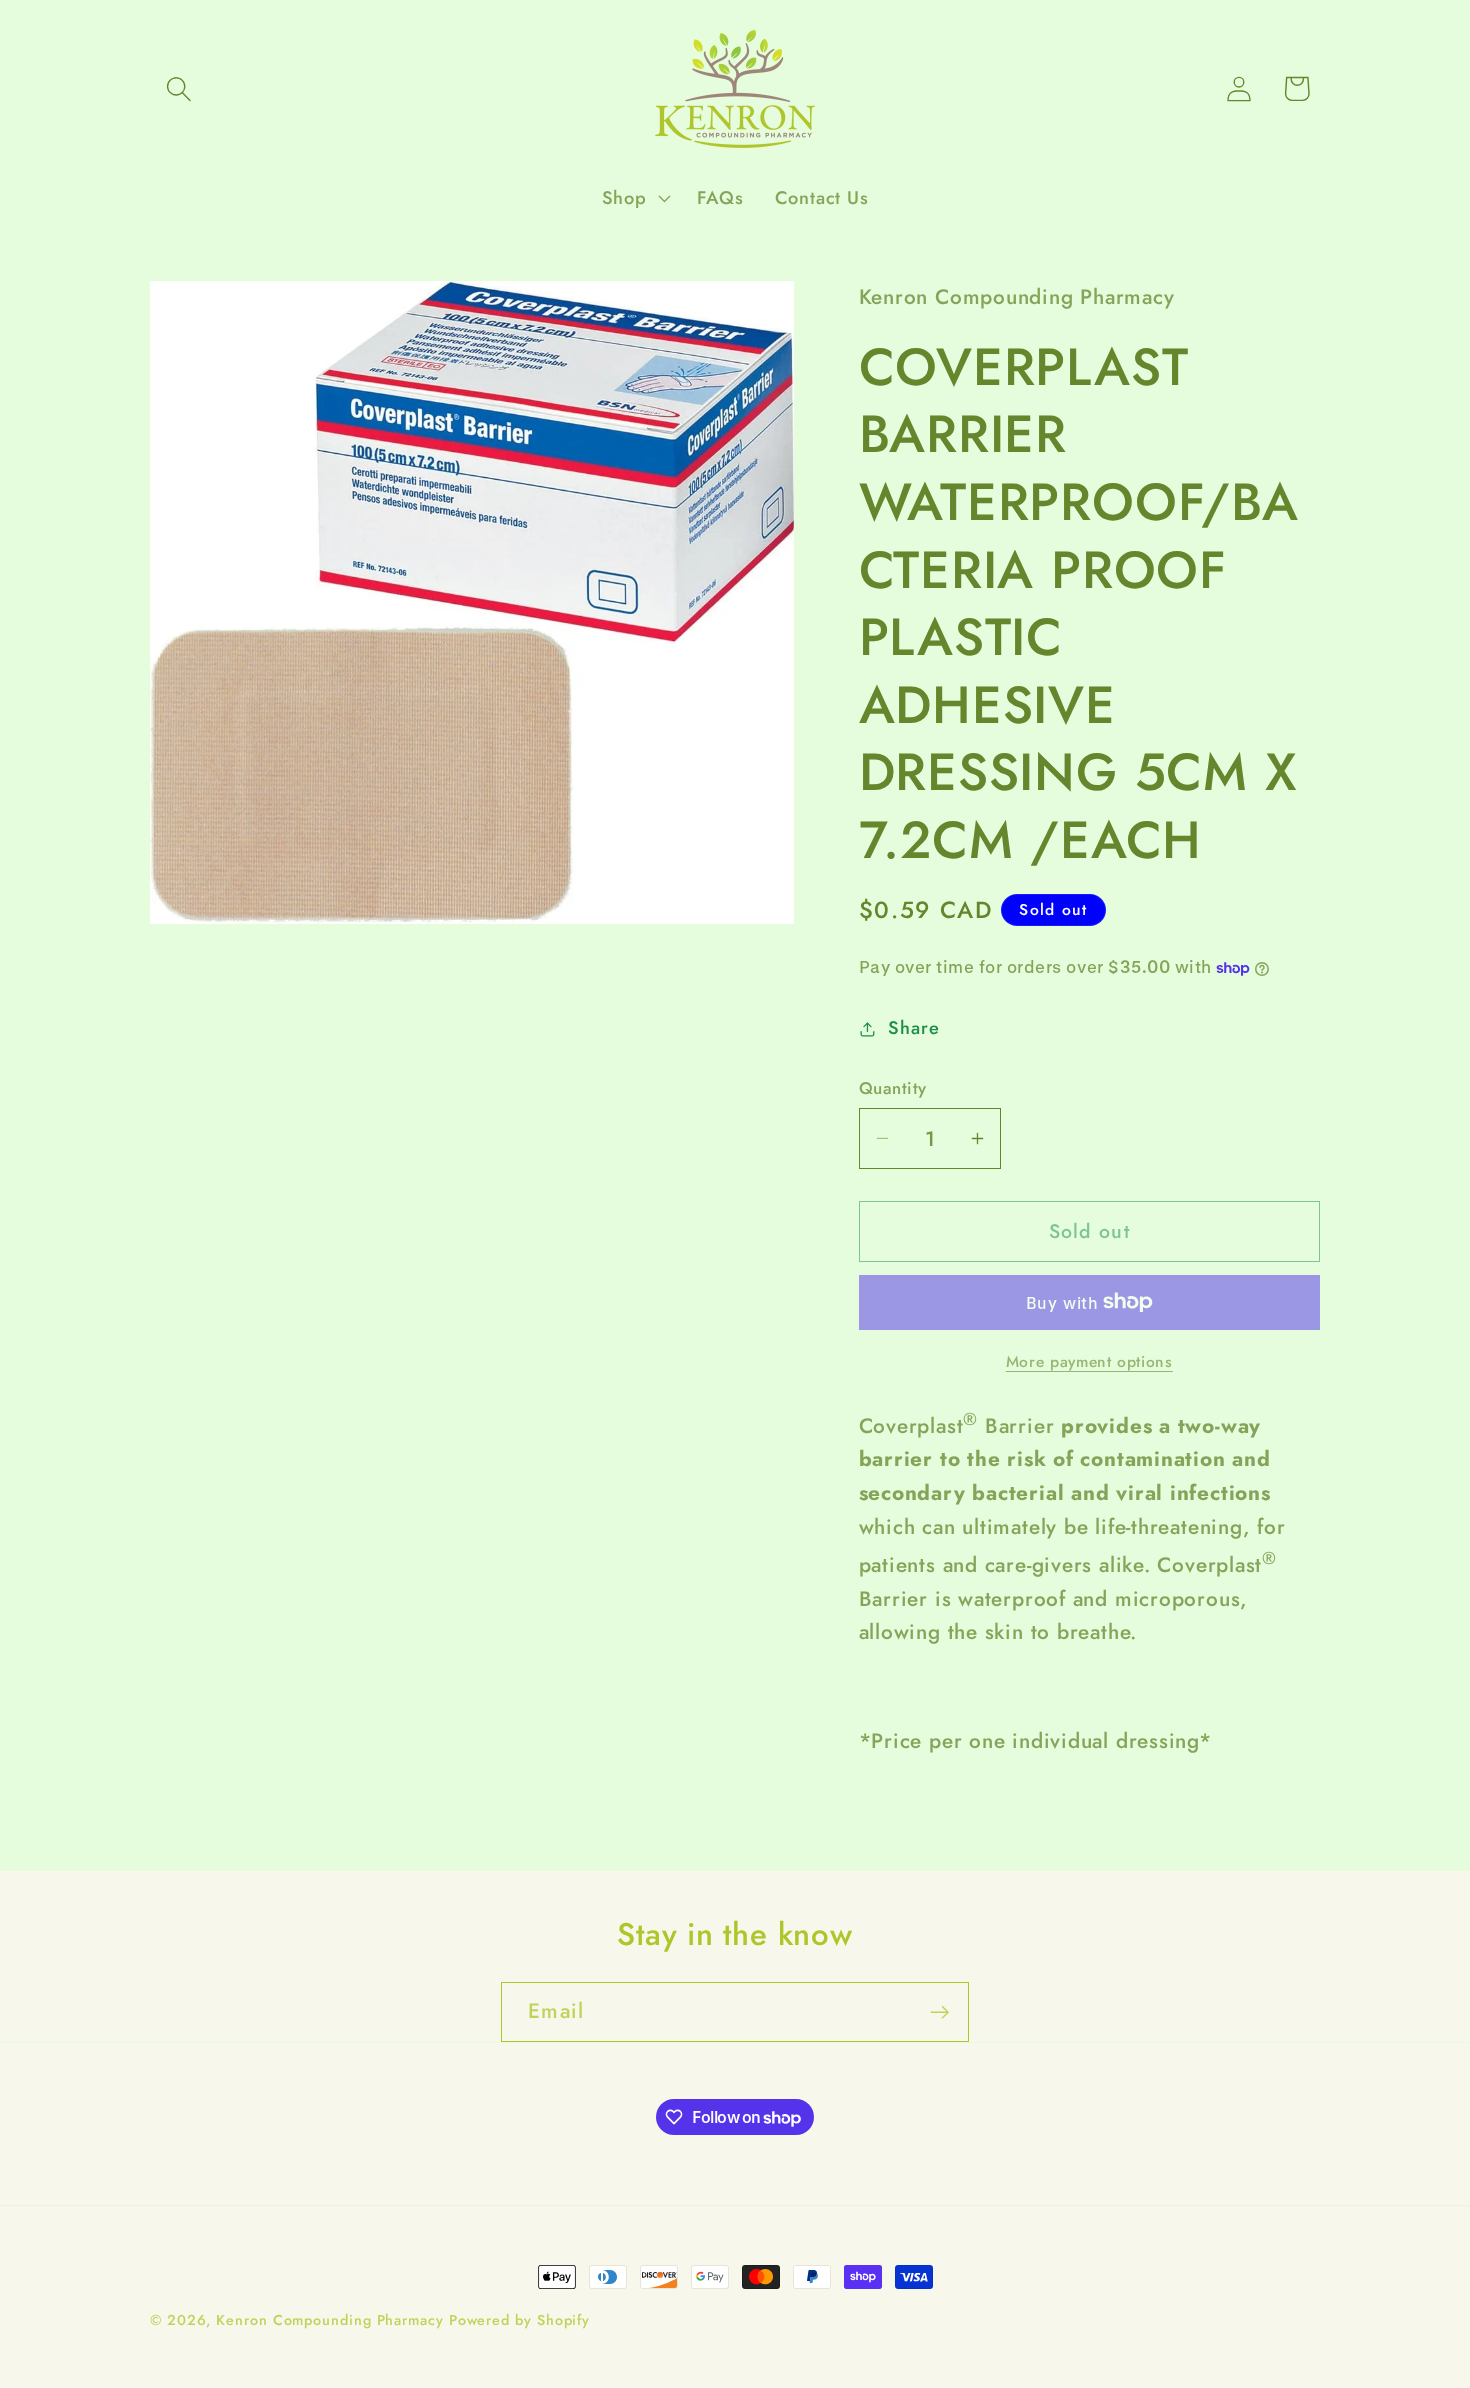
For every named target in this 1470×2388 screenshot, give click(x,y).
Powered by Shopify (519, 2320)
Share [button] (913, 1028)
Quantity (893, 1088)
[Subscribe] (939, 2012)
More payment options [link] (1089, 1362)
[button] (178, 88)
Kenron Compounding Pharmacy (332, 2320)
